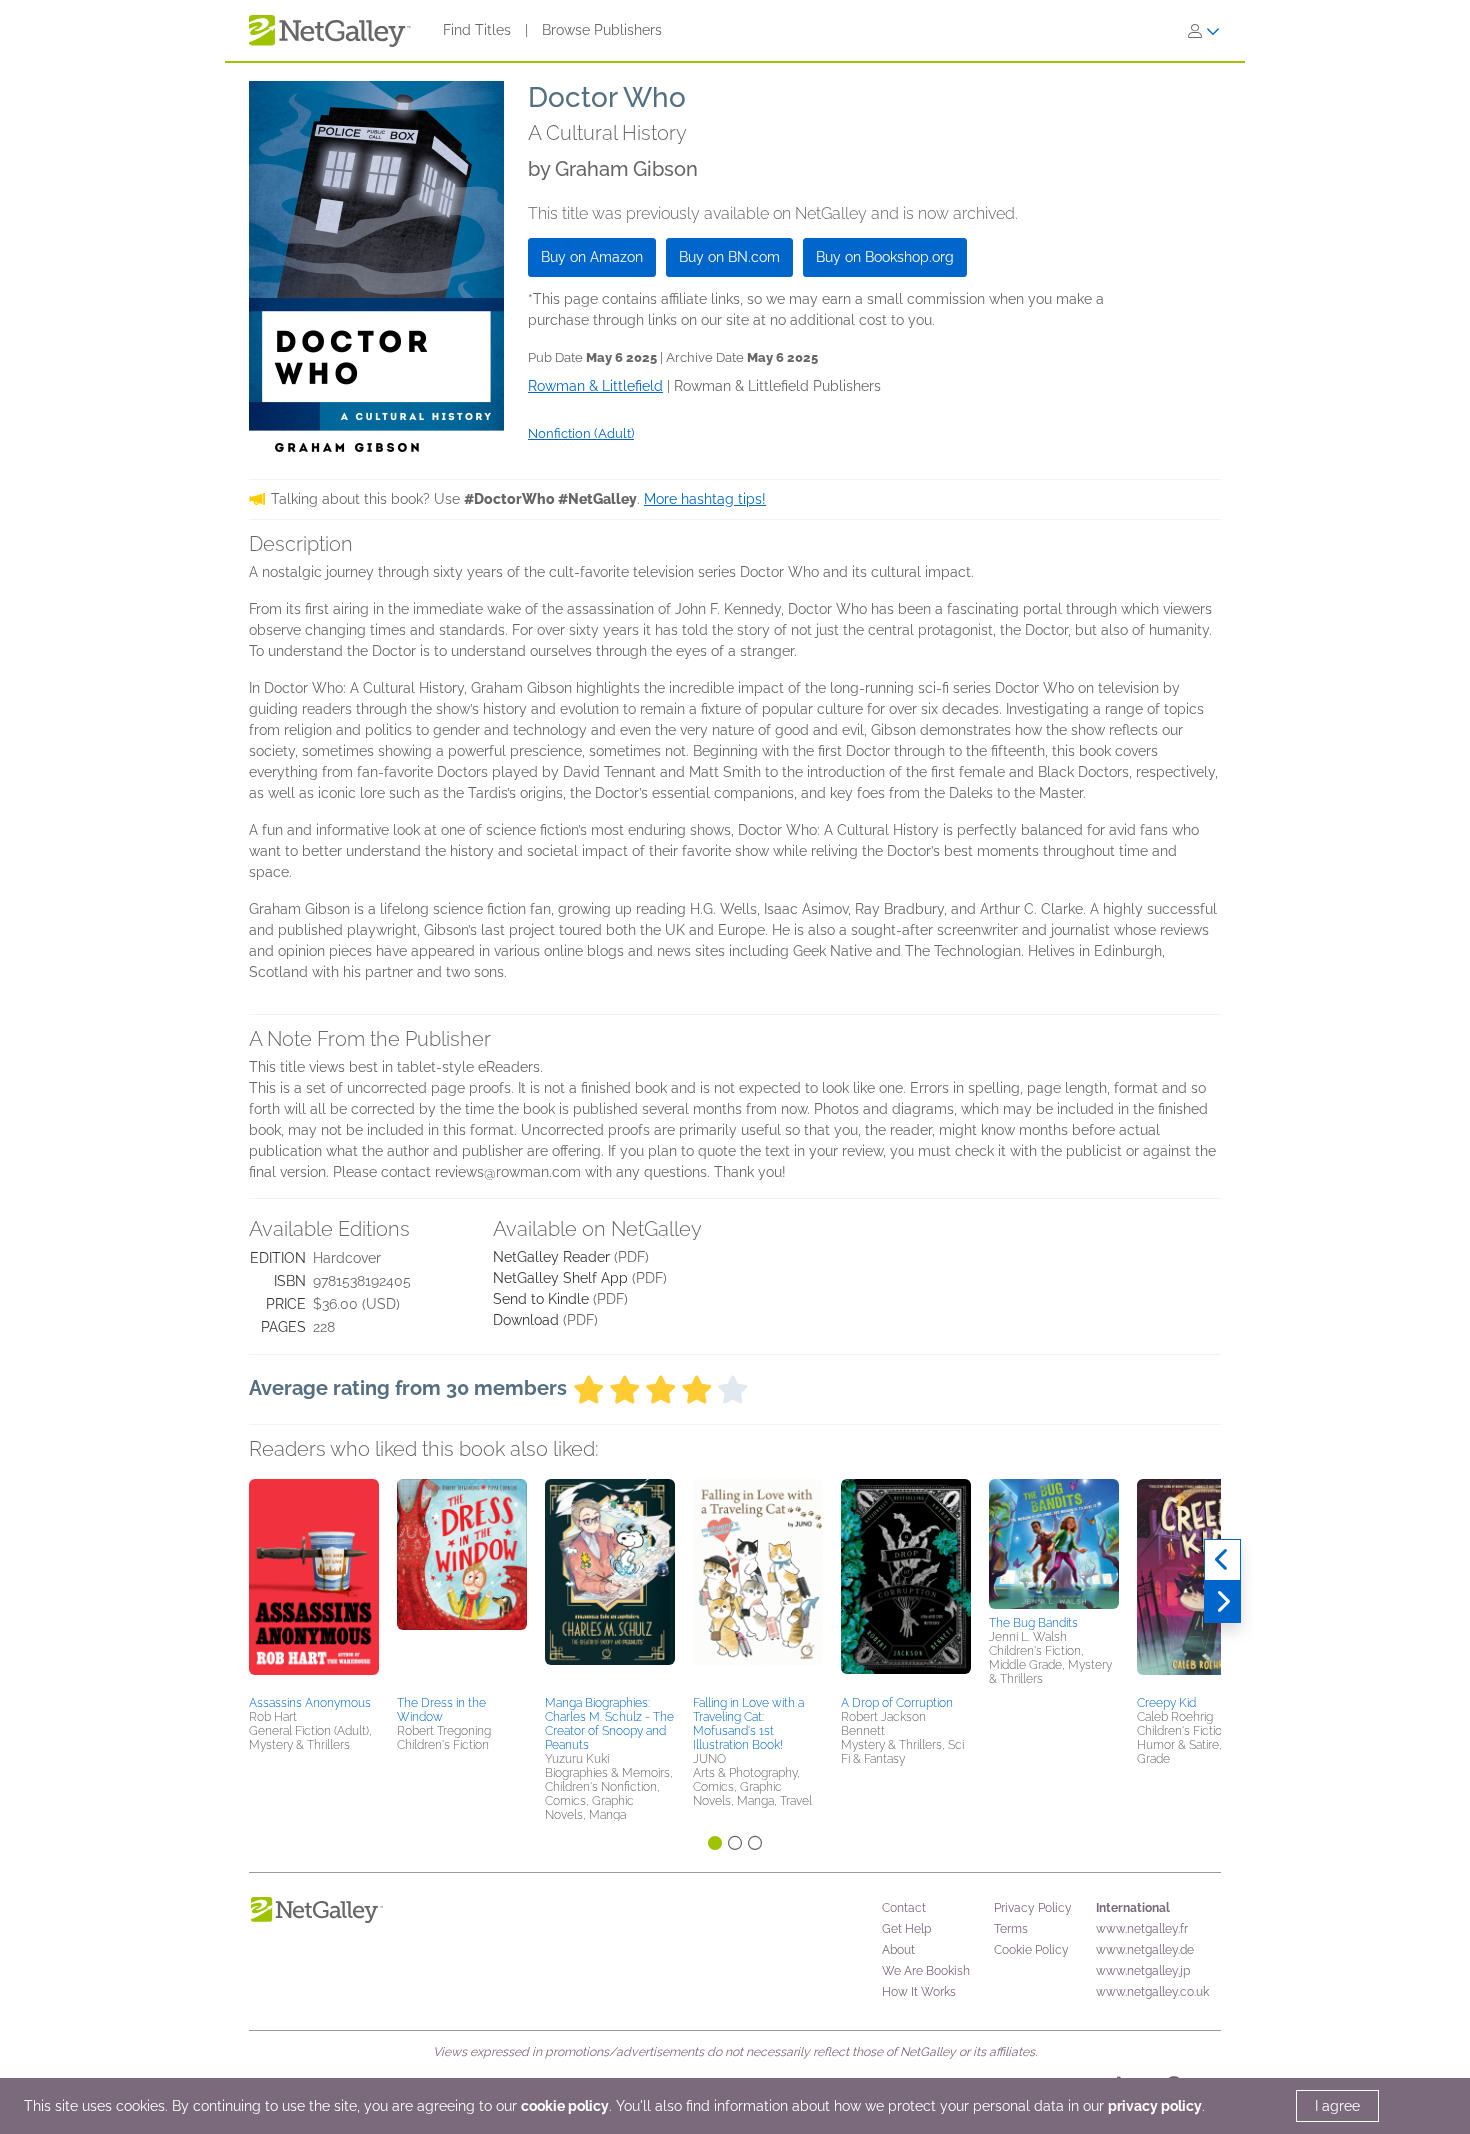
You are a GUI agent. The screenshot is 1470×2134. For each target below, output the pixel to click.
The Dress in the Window (441, 1710)
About (898, 1950)
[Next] (1222, 1602)
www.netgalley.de (1145, 1950)
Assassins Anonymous (310, 1703)
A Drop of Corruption (897, 1703)
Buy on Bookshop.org (885, 257)
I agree (1337, 2106)
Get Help (906, 1929)
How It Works (919, 1992)
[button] (314, 1584)
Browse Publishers (602, 30)
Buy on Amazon (592, 257)
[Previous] (1222, 1560)
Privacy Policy (1033, 1908)
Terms (1011, 1929)
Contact (904, 1908)
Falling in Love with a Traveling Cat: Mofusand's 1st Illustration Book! (748, 1724)
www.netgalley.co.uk (1152, 1992)
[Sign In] (1204, 31)
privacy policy (1155, 2106)
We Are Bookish (926, 1971)
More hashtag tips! (705, 499)
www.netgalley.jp (1143, 1971)
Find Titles (477, 30)
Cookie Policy (1031, 1950)
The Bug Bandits (1033, 1623)
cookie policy (565, 2106)
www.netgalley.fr (1142, 1929)
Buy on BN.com (729, 257)
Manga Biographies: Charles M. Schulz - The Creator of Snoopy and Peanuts (609, 1724)
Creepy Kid (1166, 1703)
